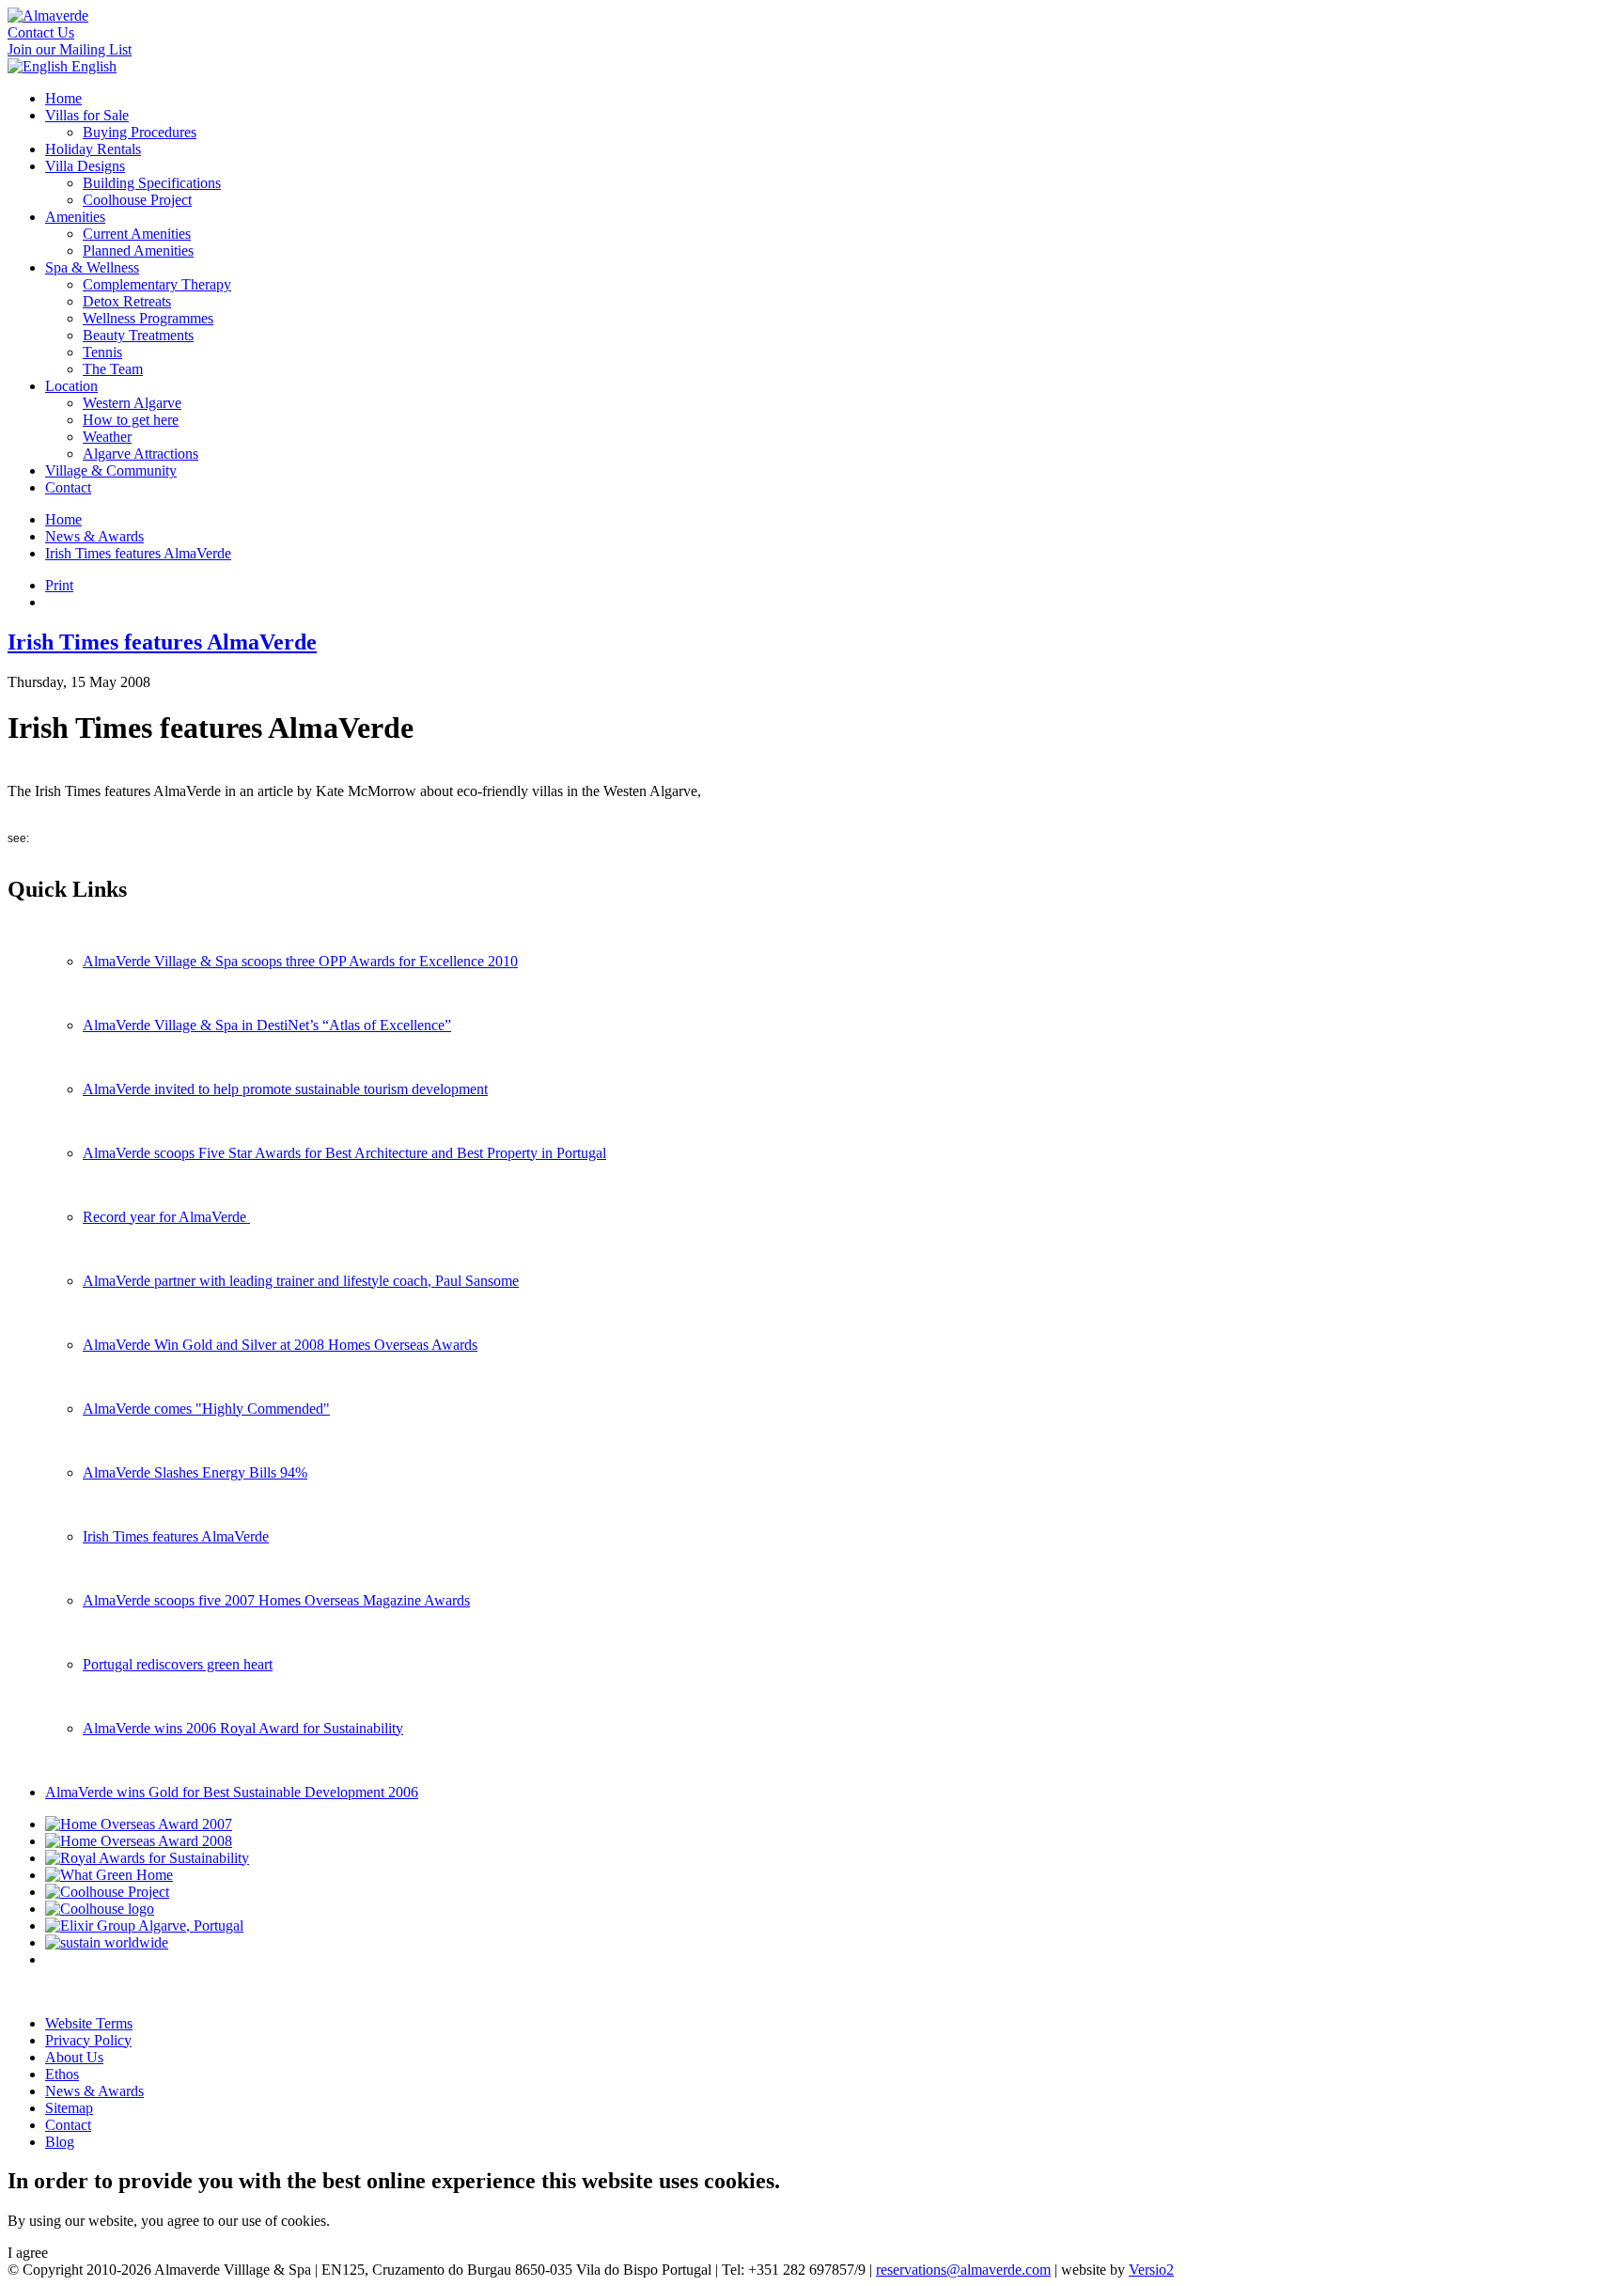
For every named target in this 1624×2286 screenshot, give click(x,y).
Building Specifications (152, 183)
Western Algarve (132, 403)
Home (63, 98)
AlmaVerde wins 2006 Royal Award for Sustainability (243, 1728)
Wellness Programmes (148, 318)
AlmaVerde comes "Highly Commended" (206, 1409)
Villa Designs (85, 166)
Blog (60, 2142)
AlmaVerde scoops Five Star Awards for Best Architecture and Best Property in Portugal (344, 1153)
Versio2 (1151, 2270)
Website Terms (89, 2023)
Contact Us (41, 32)
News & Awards (94, 536)
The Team (113, 369)
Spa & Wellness (92, 267)
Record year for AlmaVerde (166, 1217)
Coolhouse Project (137, 200)
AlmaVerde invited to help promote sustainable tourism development (285, 1089)
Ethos (62, 2074)
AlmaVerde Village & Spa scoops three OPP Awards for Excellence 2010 (300, 961)
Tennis (102, 352)
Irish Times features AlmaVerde (138, 553)
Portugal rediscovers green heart (178, 1664)
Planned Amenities (138, 251)
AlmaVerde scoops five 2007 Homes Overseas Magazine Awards (276, 1600)
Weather (107, 437)
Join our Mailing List (70, 49)
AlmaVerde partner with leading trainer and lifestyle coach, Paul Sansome (301, 1281)
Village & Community (111, 470)
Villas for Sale (87, 115)
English (92, 66)
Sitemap (69, 2108)
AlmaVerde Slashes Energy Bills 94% (195, 1472)
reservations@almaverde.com (963, 2270)
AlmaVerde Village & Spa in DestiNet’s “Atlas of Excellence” (267, 1025)
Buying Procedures (140, 132)
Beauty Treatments (138, 335)
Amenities (75, 217)
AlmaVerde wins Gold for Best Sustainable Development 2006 (232, 1792)
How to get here (131, 420)
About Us (74, 2057)
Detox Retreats (127, 301)
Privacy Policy (88, 2040)
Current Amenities (137, 234)
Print (59, 585)
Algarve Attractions (141, 454)
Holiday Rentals (93, 149)
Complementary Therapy (157, 284)
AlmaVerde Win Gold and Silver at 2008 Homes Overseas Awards (280, 1345)
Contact (68, 487)
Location (71, 386)
